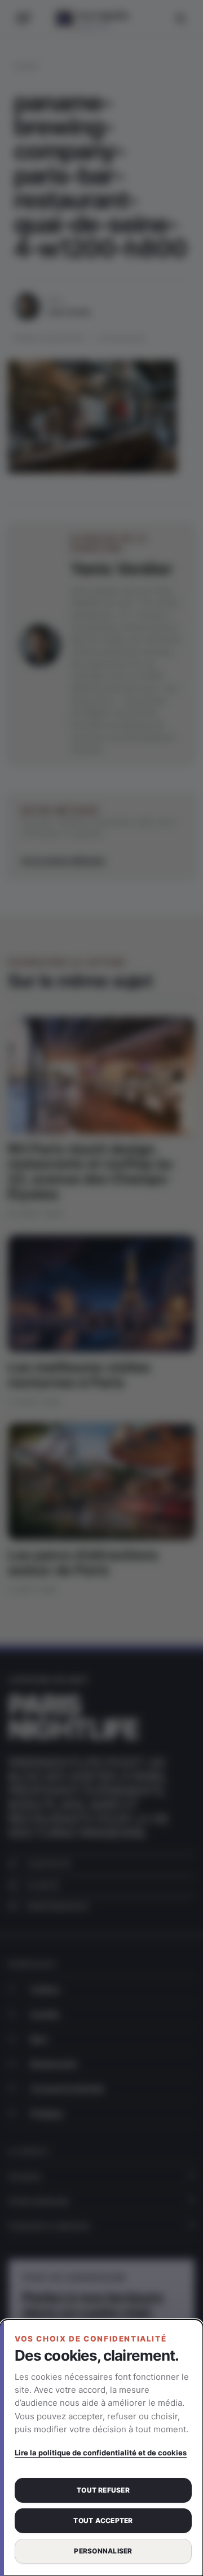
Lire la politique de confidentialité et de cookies (101, 2453)
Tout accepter (103, 2520)
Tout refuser (103, 2490)
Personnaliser (103, 2551)
